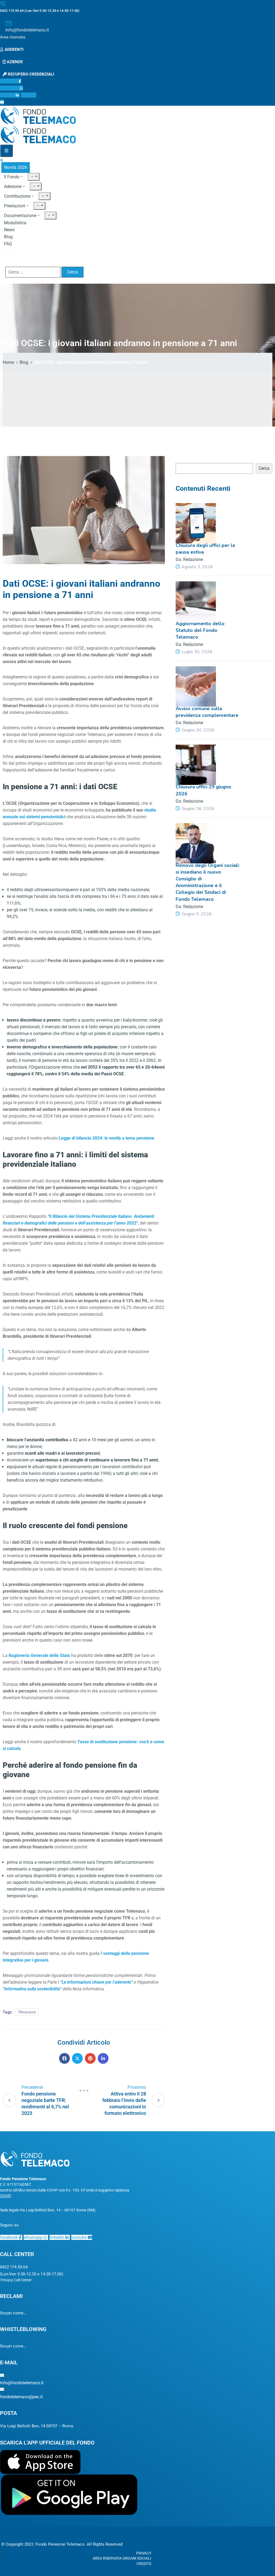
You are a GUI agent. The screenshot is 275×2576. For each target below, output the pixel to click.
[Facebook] (64, 2058)
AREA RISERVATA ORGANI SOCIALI (122, 2558)
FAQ (8, 244)
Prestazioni (15, 206)
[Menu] (34, 177)
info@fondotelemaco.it (27, 30)
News (9, 230)
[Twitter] (77, 2058)
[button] (14, 37)
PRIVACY (144, 2553)
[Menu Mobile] (6, 151)
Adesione (13, 186)
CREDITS (144, 2564)
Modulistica (15, 223)
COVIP (6, 2196)
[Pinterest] (90, 2058)
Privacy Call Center (16, 2280)
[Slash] (84, 2091)
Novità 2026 (16, 167)
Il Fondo (12, 177)
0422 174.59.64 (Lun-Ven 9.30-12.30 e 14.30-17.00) (40, 11)
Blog (8, 237)
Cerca (181, 459)
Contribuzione (17, 196)
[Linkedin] (103, 2058)
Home (8, 362)
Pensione (27, 2012)
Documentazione (20, 216)
